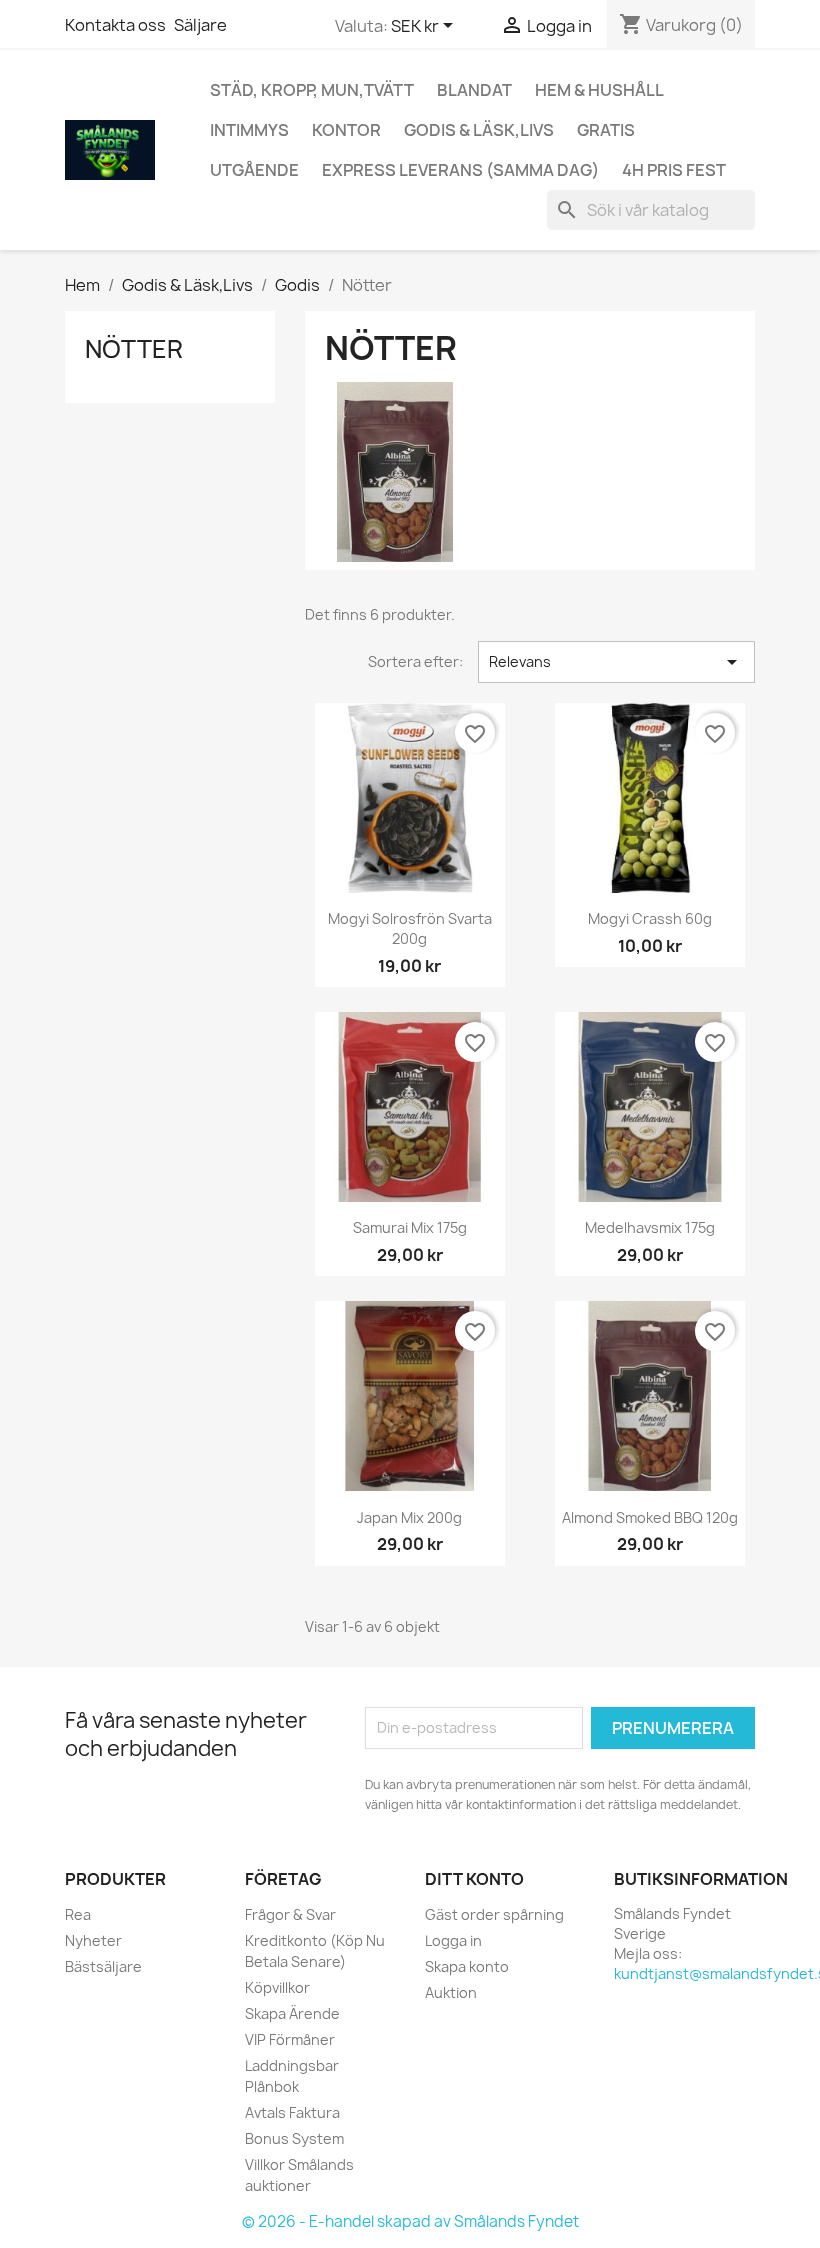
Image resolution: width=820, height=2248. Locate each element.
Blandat (474, 90)
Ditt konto (474, 1879)
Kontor (346, 130)
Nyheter (93, 1940)
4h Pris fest (674, 170)
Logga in (453, 1940)
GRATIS (606, 130)
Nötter (134, 349)
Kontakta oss (115, 25)
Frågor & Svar (290, 1914)
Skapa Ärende (292, 2013)
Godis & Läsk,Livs (479, 130)
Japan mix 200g (409, 1517)
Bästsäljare (103, 1966)
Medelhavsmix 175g (650, 1227)
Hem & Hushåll (599, 90)
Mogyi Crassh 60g (650, 918)
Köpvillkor (277, 1987)
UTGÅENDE (254, 170)
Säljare (200, 25)
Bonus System (294, 2138)
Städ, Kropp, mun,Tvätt (312, 90)
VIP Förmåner (290, 2039)
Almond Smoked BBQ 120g (650, 1517)
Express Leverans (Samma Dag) (460, 170)
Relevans (616, 662)
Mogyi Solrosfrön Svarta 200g (410, 928)
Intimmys (249, 130)
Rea (78, 1914)
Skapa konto (467, 1966)
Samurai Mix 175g (410, 1227)
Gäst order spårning (494, 1914)
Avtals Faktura (292, 2112)
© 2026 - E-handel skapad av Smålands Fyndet (410, 2221)
